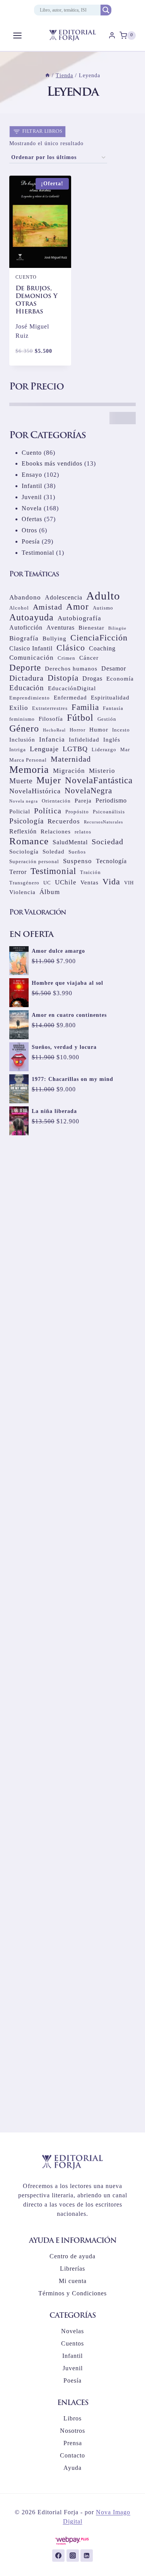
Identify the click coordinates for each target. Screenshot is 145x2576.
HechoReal (54, 730)
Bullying (55, 638)
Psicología (26, 821)
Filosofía (51, 719)
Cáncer (89, 658)
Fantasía (113, 708)
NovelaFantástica (99, 780)
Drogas (92, 678)
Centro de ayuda (72, 2256)
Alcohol (19, 608)
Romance (29, 841)
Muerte (21, 781)
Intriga (18, 749)
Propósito (77, 812)
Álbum (50, 892)
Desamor (114, 668)
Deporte (25, 667)
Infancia (52, 739)
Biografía (24, 638)
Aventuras (61, 627)
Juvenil (73, 2368)
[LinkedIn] (87, 2556)
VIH (129, 883)
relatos (83, 832)
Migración (69, 771)
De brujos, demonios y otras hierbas (37, 300)
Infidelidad (84, 740)
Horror (78, 730)
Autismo (103, 608)
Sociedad (107, 842)
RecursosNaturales (103, 822)
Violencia (22, 892)
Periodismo (111, 800)
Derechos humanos (71, 669)
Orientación (56, 801)
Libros (72, 2418)
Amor (78, 607)
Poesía (72, 2380)
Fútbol (80, 718)
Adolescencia (64, 597)
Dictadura (26, 678)
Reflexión (23, 831)
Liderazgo (104, 749)
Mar (125, 749)
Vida (111, 882)
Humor (99, 730)
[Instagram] (73, 2556)
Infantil (72, 2356)
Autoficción (26, 627)
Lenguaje (44, 749)
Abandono (25, 597)
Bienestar (91, 628)
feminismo (22, 719)
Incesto (121, 730)
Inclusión (22, 740)
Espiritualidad (110, 698)
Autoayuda (32, 617)
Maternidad (71, 759)
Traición (90, 872)
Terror (18, 872)
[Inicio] (48, 75)
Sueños (77, 852)
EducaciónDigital (72, 688)
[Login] (112, 36)
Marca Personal (28, 760)
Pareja (83, 801)
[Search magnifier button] (106, 10)
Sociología (24, 852)
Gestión (107, 719)
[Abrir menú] (18, 35)
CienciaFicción (99, 638)
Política (48, 811)
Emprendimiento (30, 698)
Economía (120, 679)
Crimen (67, 658)
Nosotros (72, 2431)
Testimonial (53, 871)
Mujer (49, 780)
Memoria (29, 769)
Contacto (72, 2455)
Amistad (48, 607)
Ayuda (72, 2468)
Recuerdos (64, 821)
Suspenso (78, 861)
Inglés (112, 740)
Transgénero (24, 883)
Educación (27, 688)
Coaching (102, 648)
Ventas (90, 882)
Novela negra (24, 801)
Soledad (54, 852)
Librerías (72, 2269)
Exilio (19, 708)
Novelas (72, 2331)
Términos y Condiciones (72, 2293)
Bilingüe (117, 628)
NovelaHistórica (35, 791)
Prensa (73, 2443)
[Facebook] (58, 2556)
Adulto (103, 596)
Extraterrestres (50, 708)
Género (24, 728)
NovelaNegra (88, 791)
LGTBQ (75, 749)
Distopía (63, 678)
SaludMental (70, 842)
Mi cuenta (73, 2281)
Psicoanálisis (109, 812)
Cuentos (72, 2343)
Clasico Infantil (31, 648)
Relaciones (56, 832)
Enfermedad (70, 698)
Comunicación (32, 658)
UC (47, 883)
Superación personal (34, 861)
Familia (85, 707)
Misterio (102, 771)
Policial (20, 811)
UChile (66, 882)
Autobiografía (79, 618)
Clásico (71, 648)
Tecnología (111, 861)
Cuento (26, 277)
